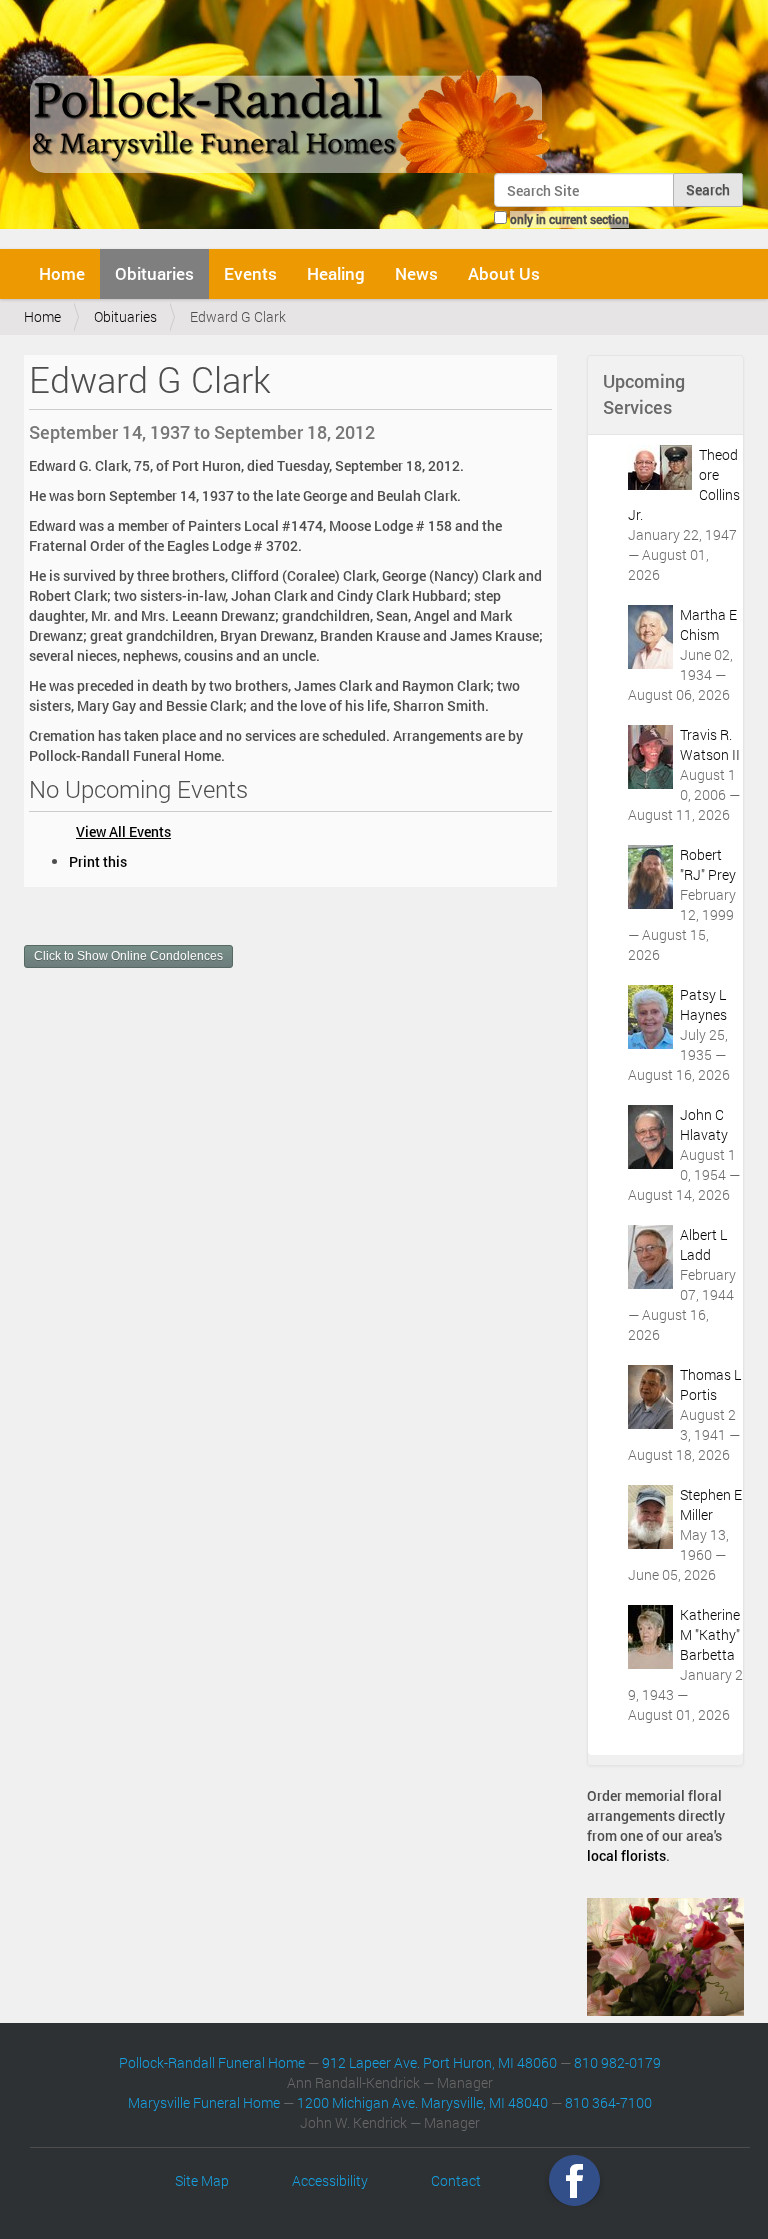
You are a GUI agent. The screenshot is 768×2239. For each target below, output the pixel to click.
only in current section (569, 219)
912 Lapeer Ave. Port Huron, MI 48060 (439, 2062)
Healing (336, 273)
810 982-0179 (617, 2062)
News (416, 273)
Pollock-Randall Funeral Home (212, 2062)
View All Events (123, 831)
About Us (504, 273)
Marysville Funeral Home (204, 2102)
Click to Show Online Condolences (128, 956)
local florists (626, 1855)
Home (62, 273)
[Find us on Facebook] (574, 2180)
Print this (98, 861)
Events (250, 273)
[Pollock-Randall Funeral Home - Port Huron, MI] (291, 94)
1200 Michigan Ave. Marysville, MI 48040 (422, 2102)
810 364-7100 (608, 2102)
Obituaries (154, 273)
